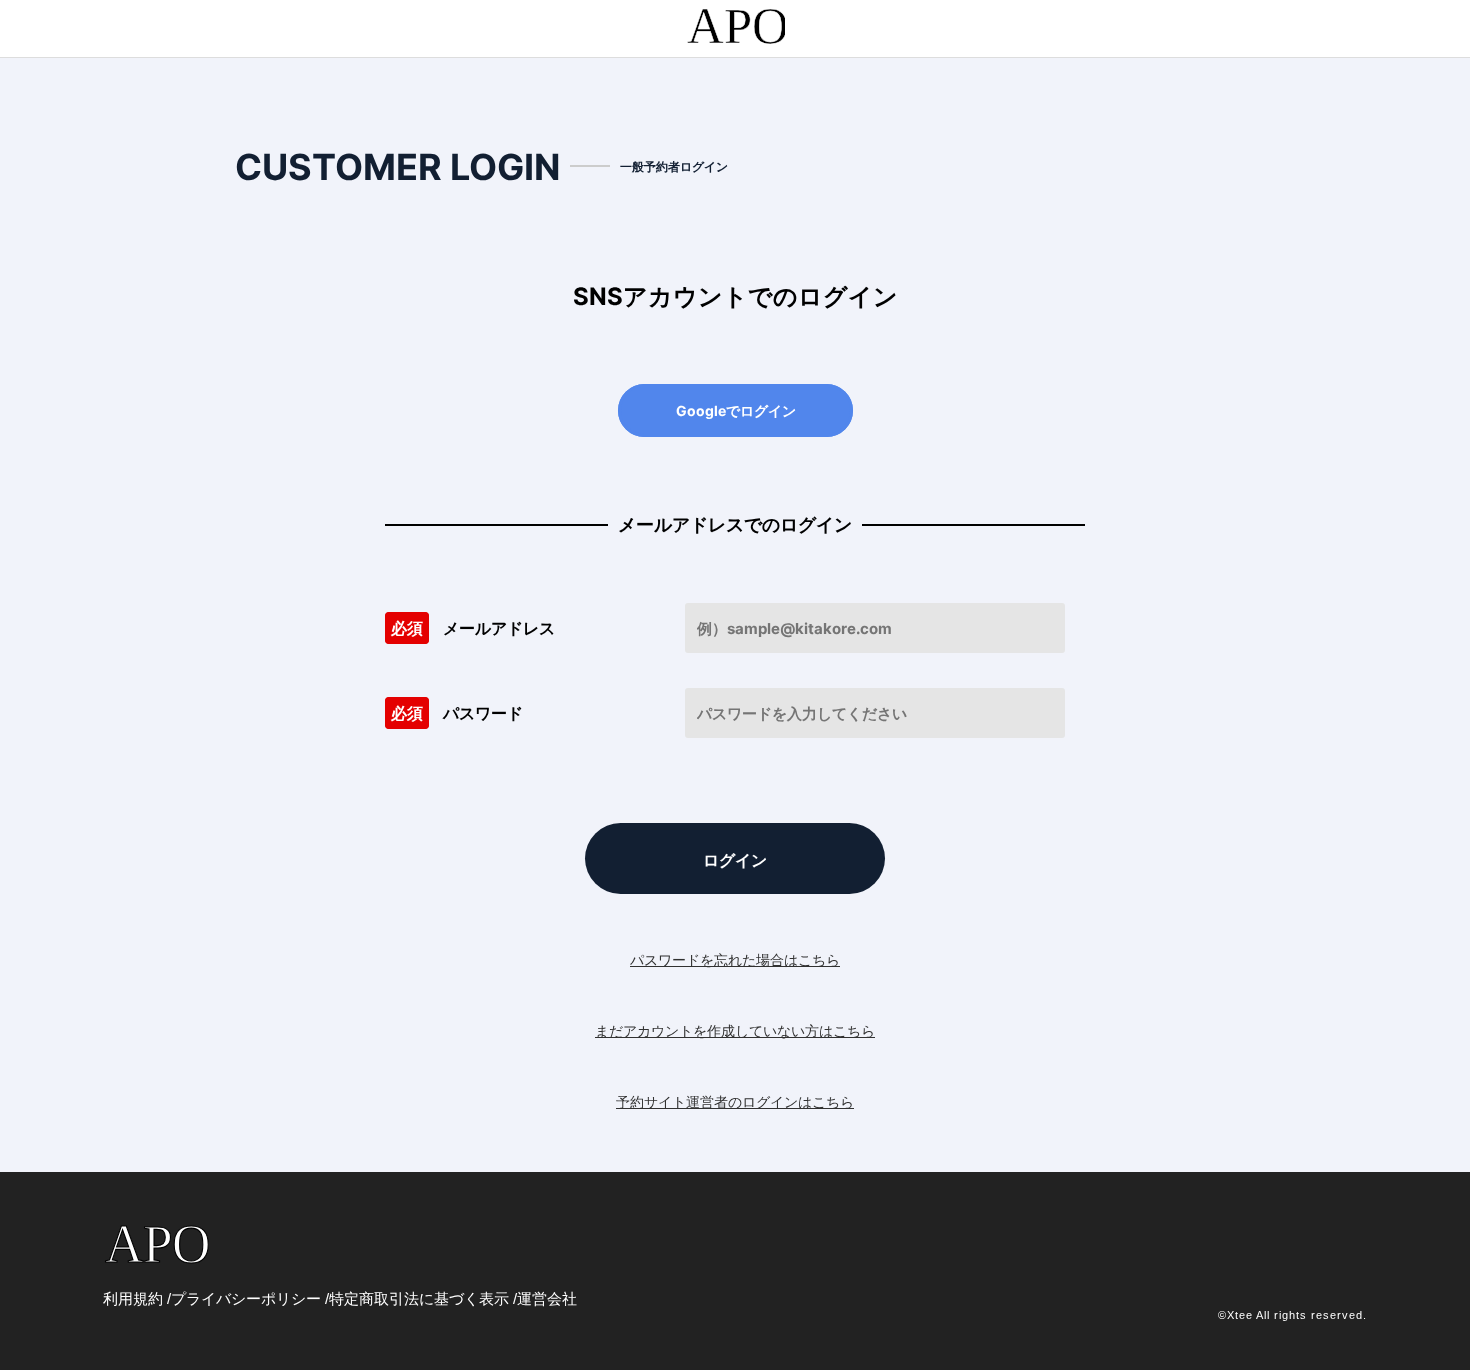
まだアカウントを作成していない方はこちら (735, 1030)
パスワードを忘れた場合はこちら (735, 959)
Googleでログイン (736, 410)
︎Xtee (1240, 1315)
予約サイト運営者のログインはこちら (735, 1101)
